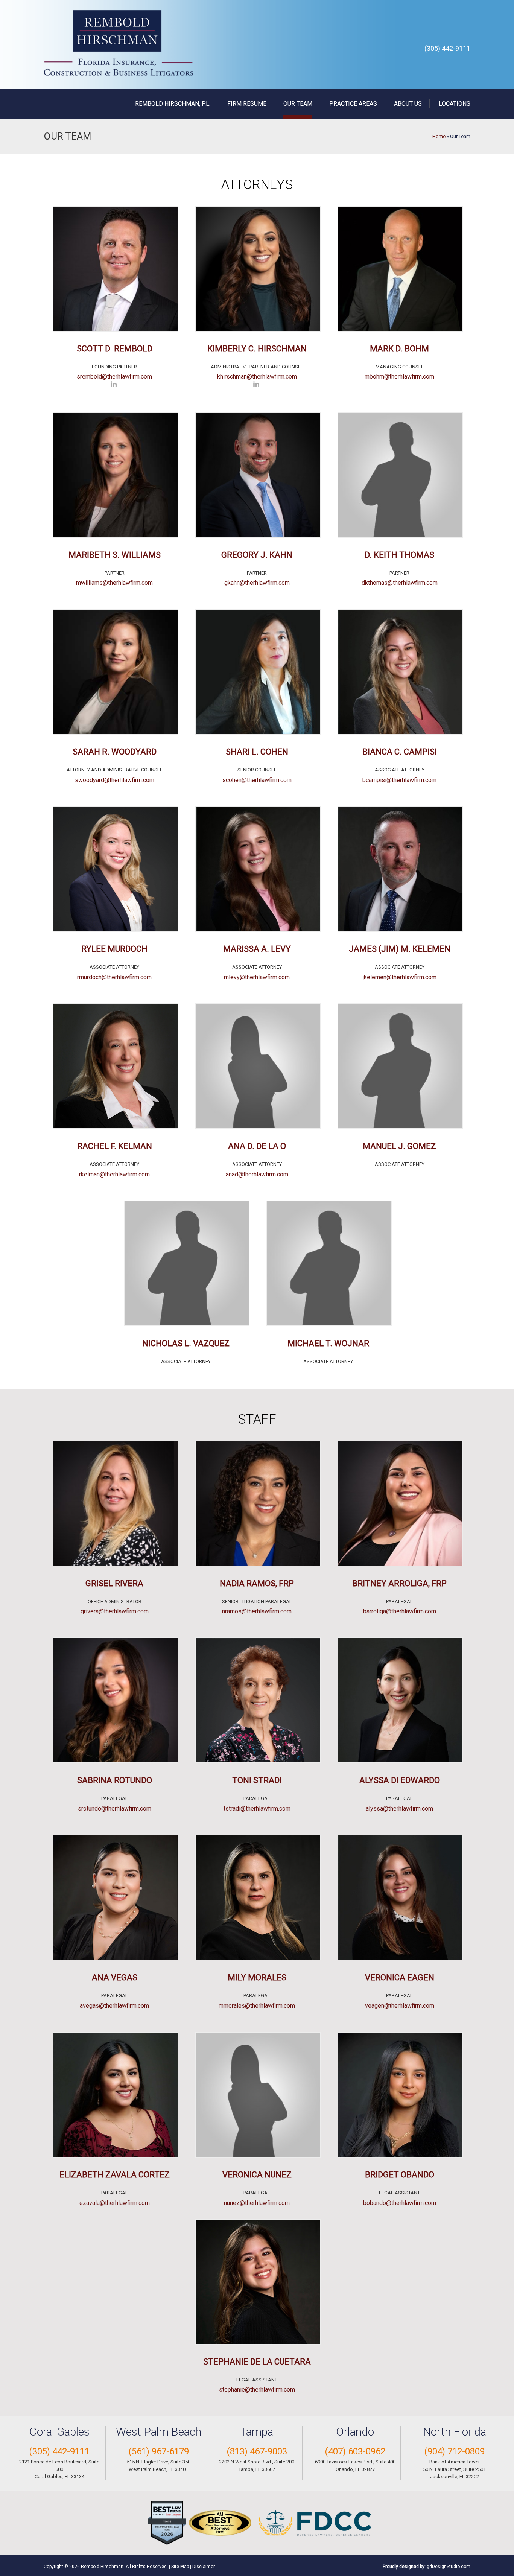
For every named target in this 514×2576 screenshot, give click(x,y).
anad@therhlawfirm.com (257, 1174)
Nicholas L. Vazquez (186, 1343)
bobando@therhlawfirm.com (400, 2203)
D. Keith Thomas (399, 555)
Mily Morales (257, 1977)
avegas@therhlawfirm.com (114, 2006)
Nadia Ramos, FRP (257, 1583)
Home (439, 136)
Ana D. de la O (257, 1146)
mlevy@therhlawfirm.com (257, 977)
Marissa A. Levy (257, 949)
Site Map (180, 2567)
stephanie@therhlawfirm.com (257, 2390)
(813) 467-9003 (257, 2451)
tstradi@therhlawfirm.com (257, 1808)
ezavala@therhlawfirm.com (115, 2203)
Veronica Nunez (257, 2175)
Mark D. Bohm (399, 349)
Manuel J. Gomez (399, 1146)
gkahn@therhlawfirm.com (257, 583)
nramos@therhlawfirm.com (257, 1611)
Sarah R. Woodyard (115, 752)
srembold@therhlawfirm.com (114, 377)
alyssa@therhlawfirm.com (399, 1808)
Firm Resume (247, 104)
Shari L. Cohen (257, 752)
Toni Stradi (257, 1780)
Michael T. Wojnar (328, 1343)
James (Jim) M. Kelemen (400, 949)
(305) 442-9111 (447, 48)
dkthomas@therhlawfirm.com (400, 583)
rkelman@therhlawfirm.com (114, 1174)
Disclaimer (204, 2567)
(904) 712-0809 (454, 2451)
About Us (408, 104)
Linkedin (114, 386)
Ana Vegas (115, 1977)
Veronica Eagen (400, 1977)
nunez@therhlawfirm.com (257, 2203)
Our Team (298, 104)
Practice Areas (353, 104)
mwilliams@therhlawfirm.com (114, 583)
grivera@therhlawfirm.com (115, 1611)
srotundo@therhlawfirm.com (115, 1808)
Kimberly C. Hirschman (257, 349)
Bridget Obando (400, 2175)
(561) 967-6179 (159, 2451)
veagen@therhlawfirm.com (400, 2006)
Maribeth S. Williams (115, 555)
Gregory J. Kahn (257, 555)
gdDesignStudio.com (449, 2567)
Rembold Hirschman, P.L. (173, 104)
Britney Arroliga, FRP (399, 1583)
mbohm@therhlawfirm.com (399, 377)
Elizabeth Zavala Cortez (115, 2175)
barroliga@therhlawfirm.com (400, 1611)
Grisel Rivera (114, 1583)
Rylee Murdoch (114, 949)
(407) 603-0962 (355, 2451)
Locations (455, 104)
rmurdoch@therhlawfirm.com (114, 977)
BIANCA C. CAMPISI (400, 752)
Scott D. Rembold (115, 349)
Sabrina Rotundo (115, 1780)
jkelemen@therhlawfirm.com (400, 977)
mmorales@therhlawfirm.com (257, 2006)
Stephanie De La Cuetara (257, 2362)
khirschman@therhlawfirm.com (257, 377)
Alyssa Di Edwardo (400, 1780)
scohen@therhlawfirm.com (257, 780)
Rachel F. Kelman (115, 1146)
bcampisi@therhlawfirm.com (399, 780)
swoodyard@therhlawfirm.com (115, 780)
